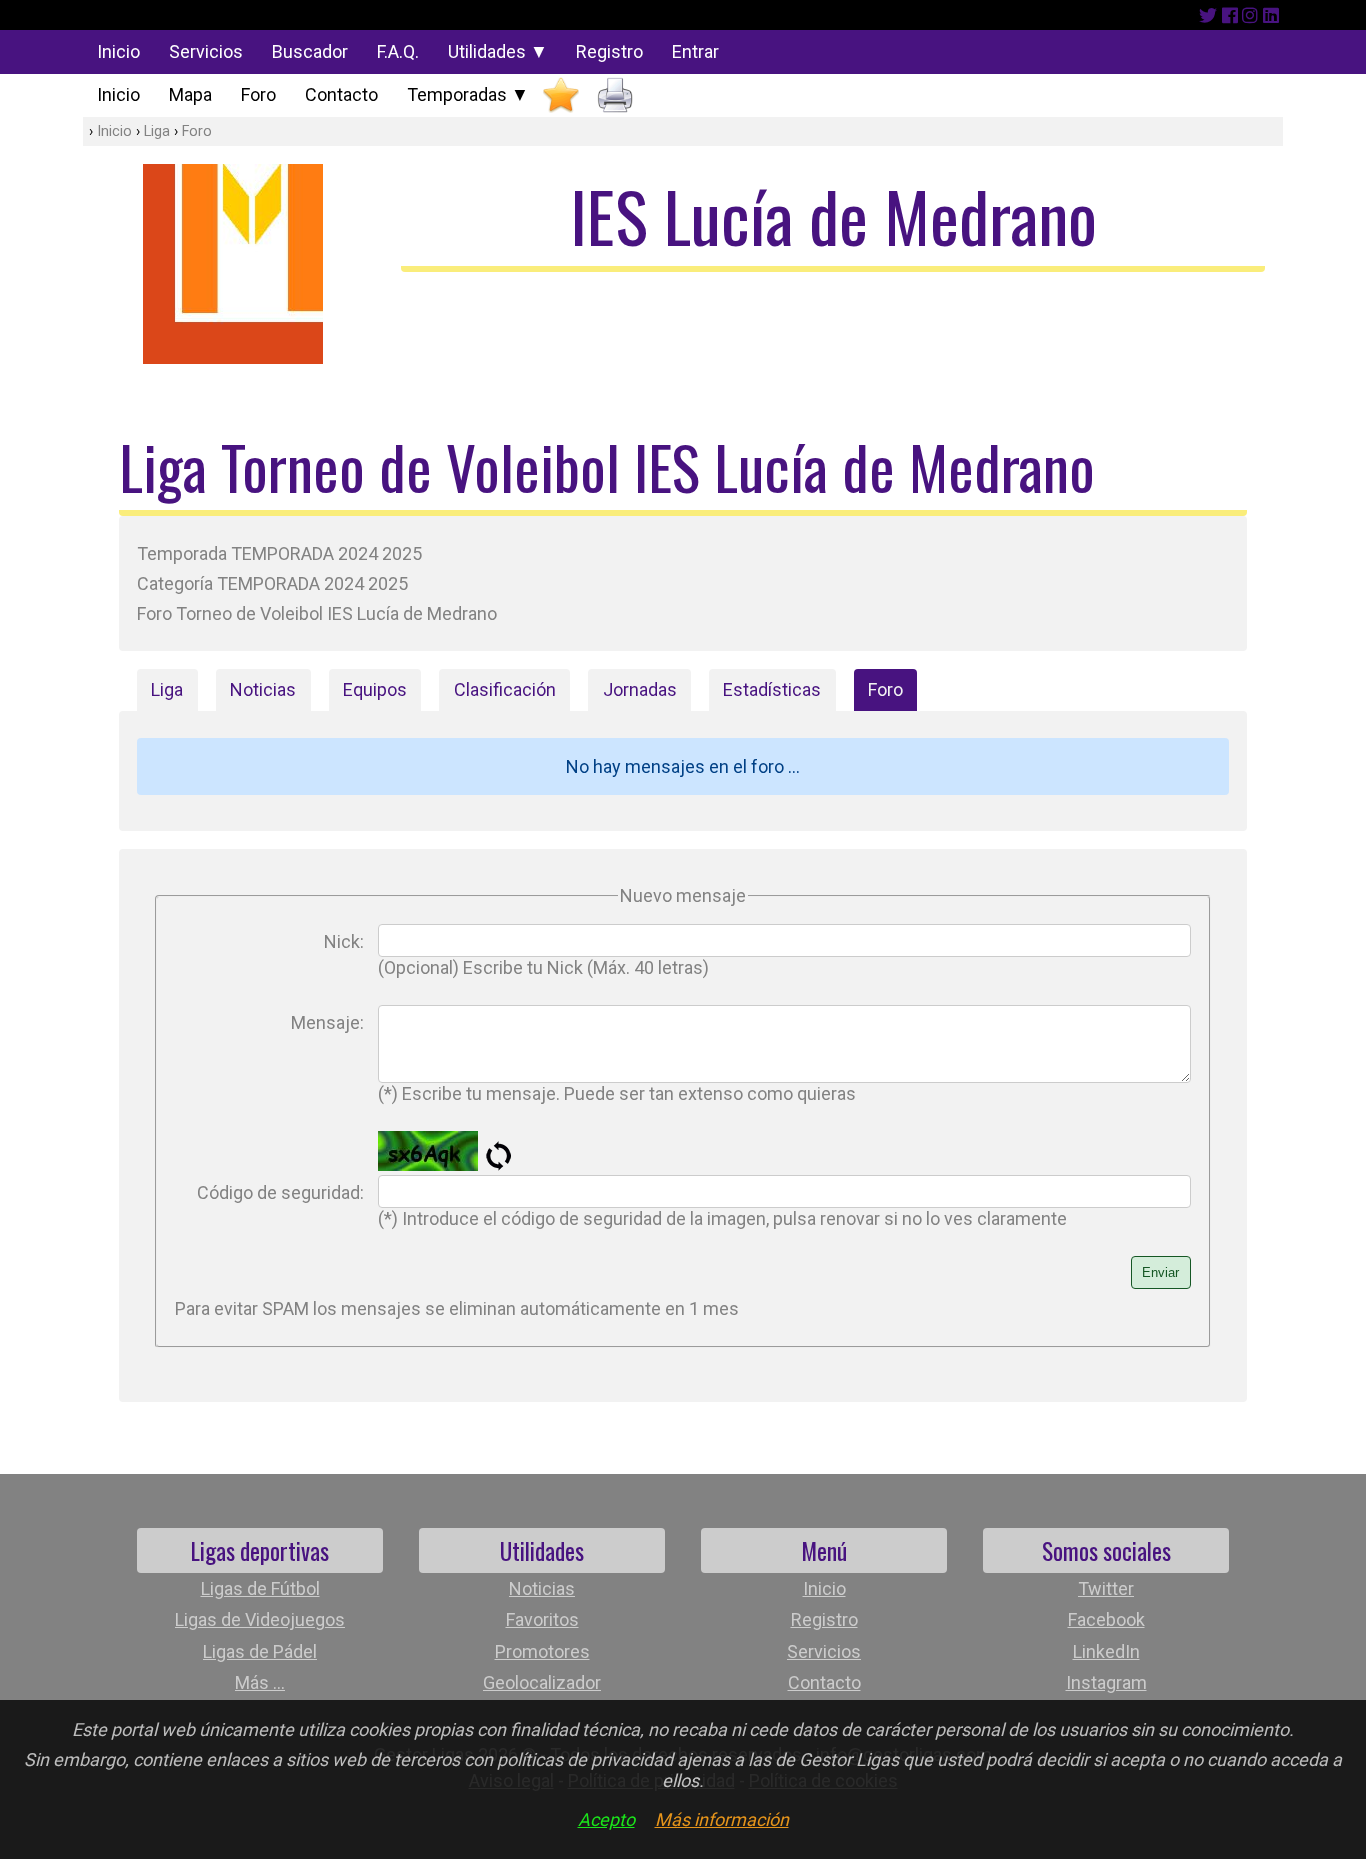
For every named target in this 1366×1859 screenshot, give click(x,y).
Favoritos (542, 1619)
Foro (258, 94)
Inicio (118, 51)
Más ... (260, 1682)
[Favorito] (561, 95)
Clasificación (505, 689)
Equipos (375, 689)
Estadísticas (772, 689)
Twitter (1106, 1588)
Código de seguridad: (280, 1192)
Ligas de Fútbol (260, 1588)
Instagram (1106, 1682)
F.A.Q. (398, 51)
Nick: (344, 941)
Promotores (542, 1651)
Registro (609, 51)
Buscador (310, 51)
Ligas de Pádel (260, 1651)
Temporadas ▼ (468, 94)
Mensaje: (327, 1022)
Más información (722, 1819)
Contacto (341, 94)
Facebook (1106, 1619)
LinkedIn (1106, 1651)
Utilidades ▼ (498, 51)
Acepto (606, 1819)
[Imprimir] (615, 95)
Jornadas (640, 689)
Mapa (190, 94)
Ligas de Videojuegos (260, 1619)
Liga (157, 131)
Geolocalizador (542, 1682)
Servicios (206, 51)
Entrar (695, 51)
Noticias (263, 689)
